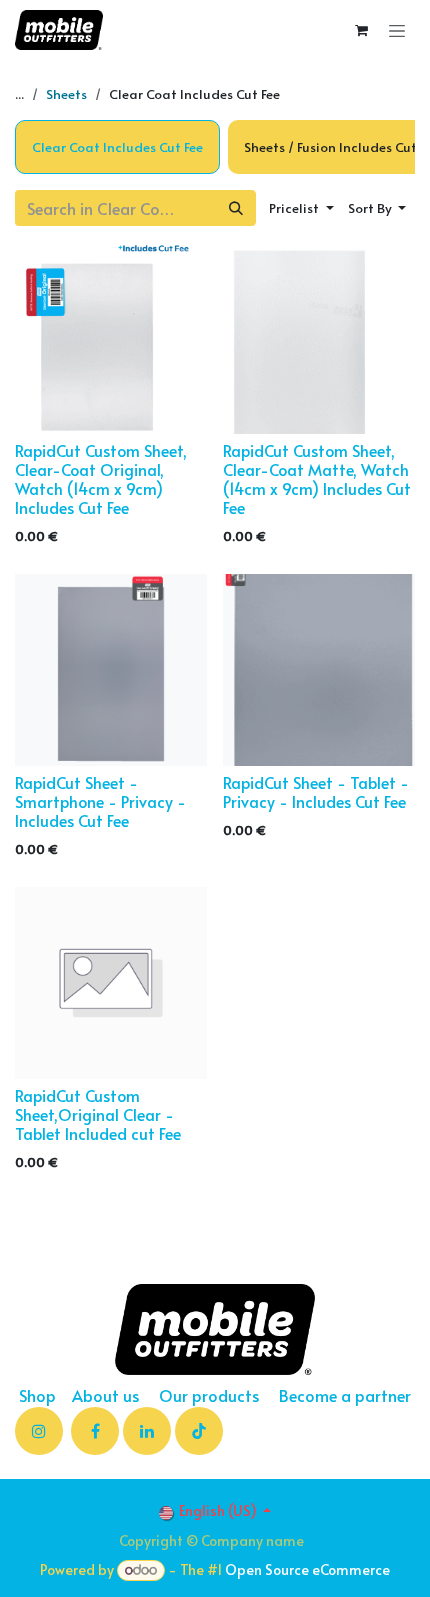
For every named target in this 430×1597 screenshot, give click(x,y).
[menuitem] (117, 147)
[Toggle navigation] (397, 30)
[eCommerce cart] (361, 30)
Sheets (66, 93)
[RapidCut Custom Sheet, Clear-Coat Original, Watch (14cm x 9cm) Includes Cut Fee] (111, 338)
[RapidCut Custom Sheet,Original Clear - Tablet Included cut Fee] (111, 983)
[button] (301, 208)
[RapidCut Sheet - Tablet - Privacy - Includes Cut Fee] (319, 670)
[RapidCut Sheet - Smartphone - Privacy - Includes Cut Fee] (111, 670)
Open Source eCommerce (307, 1569)
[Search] (236, 208)
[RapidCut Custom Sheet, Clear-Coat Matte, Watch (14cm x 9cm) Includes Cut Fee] (319, 338)
